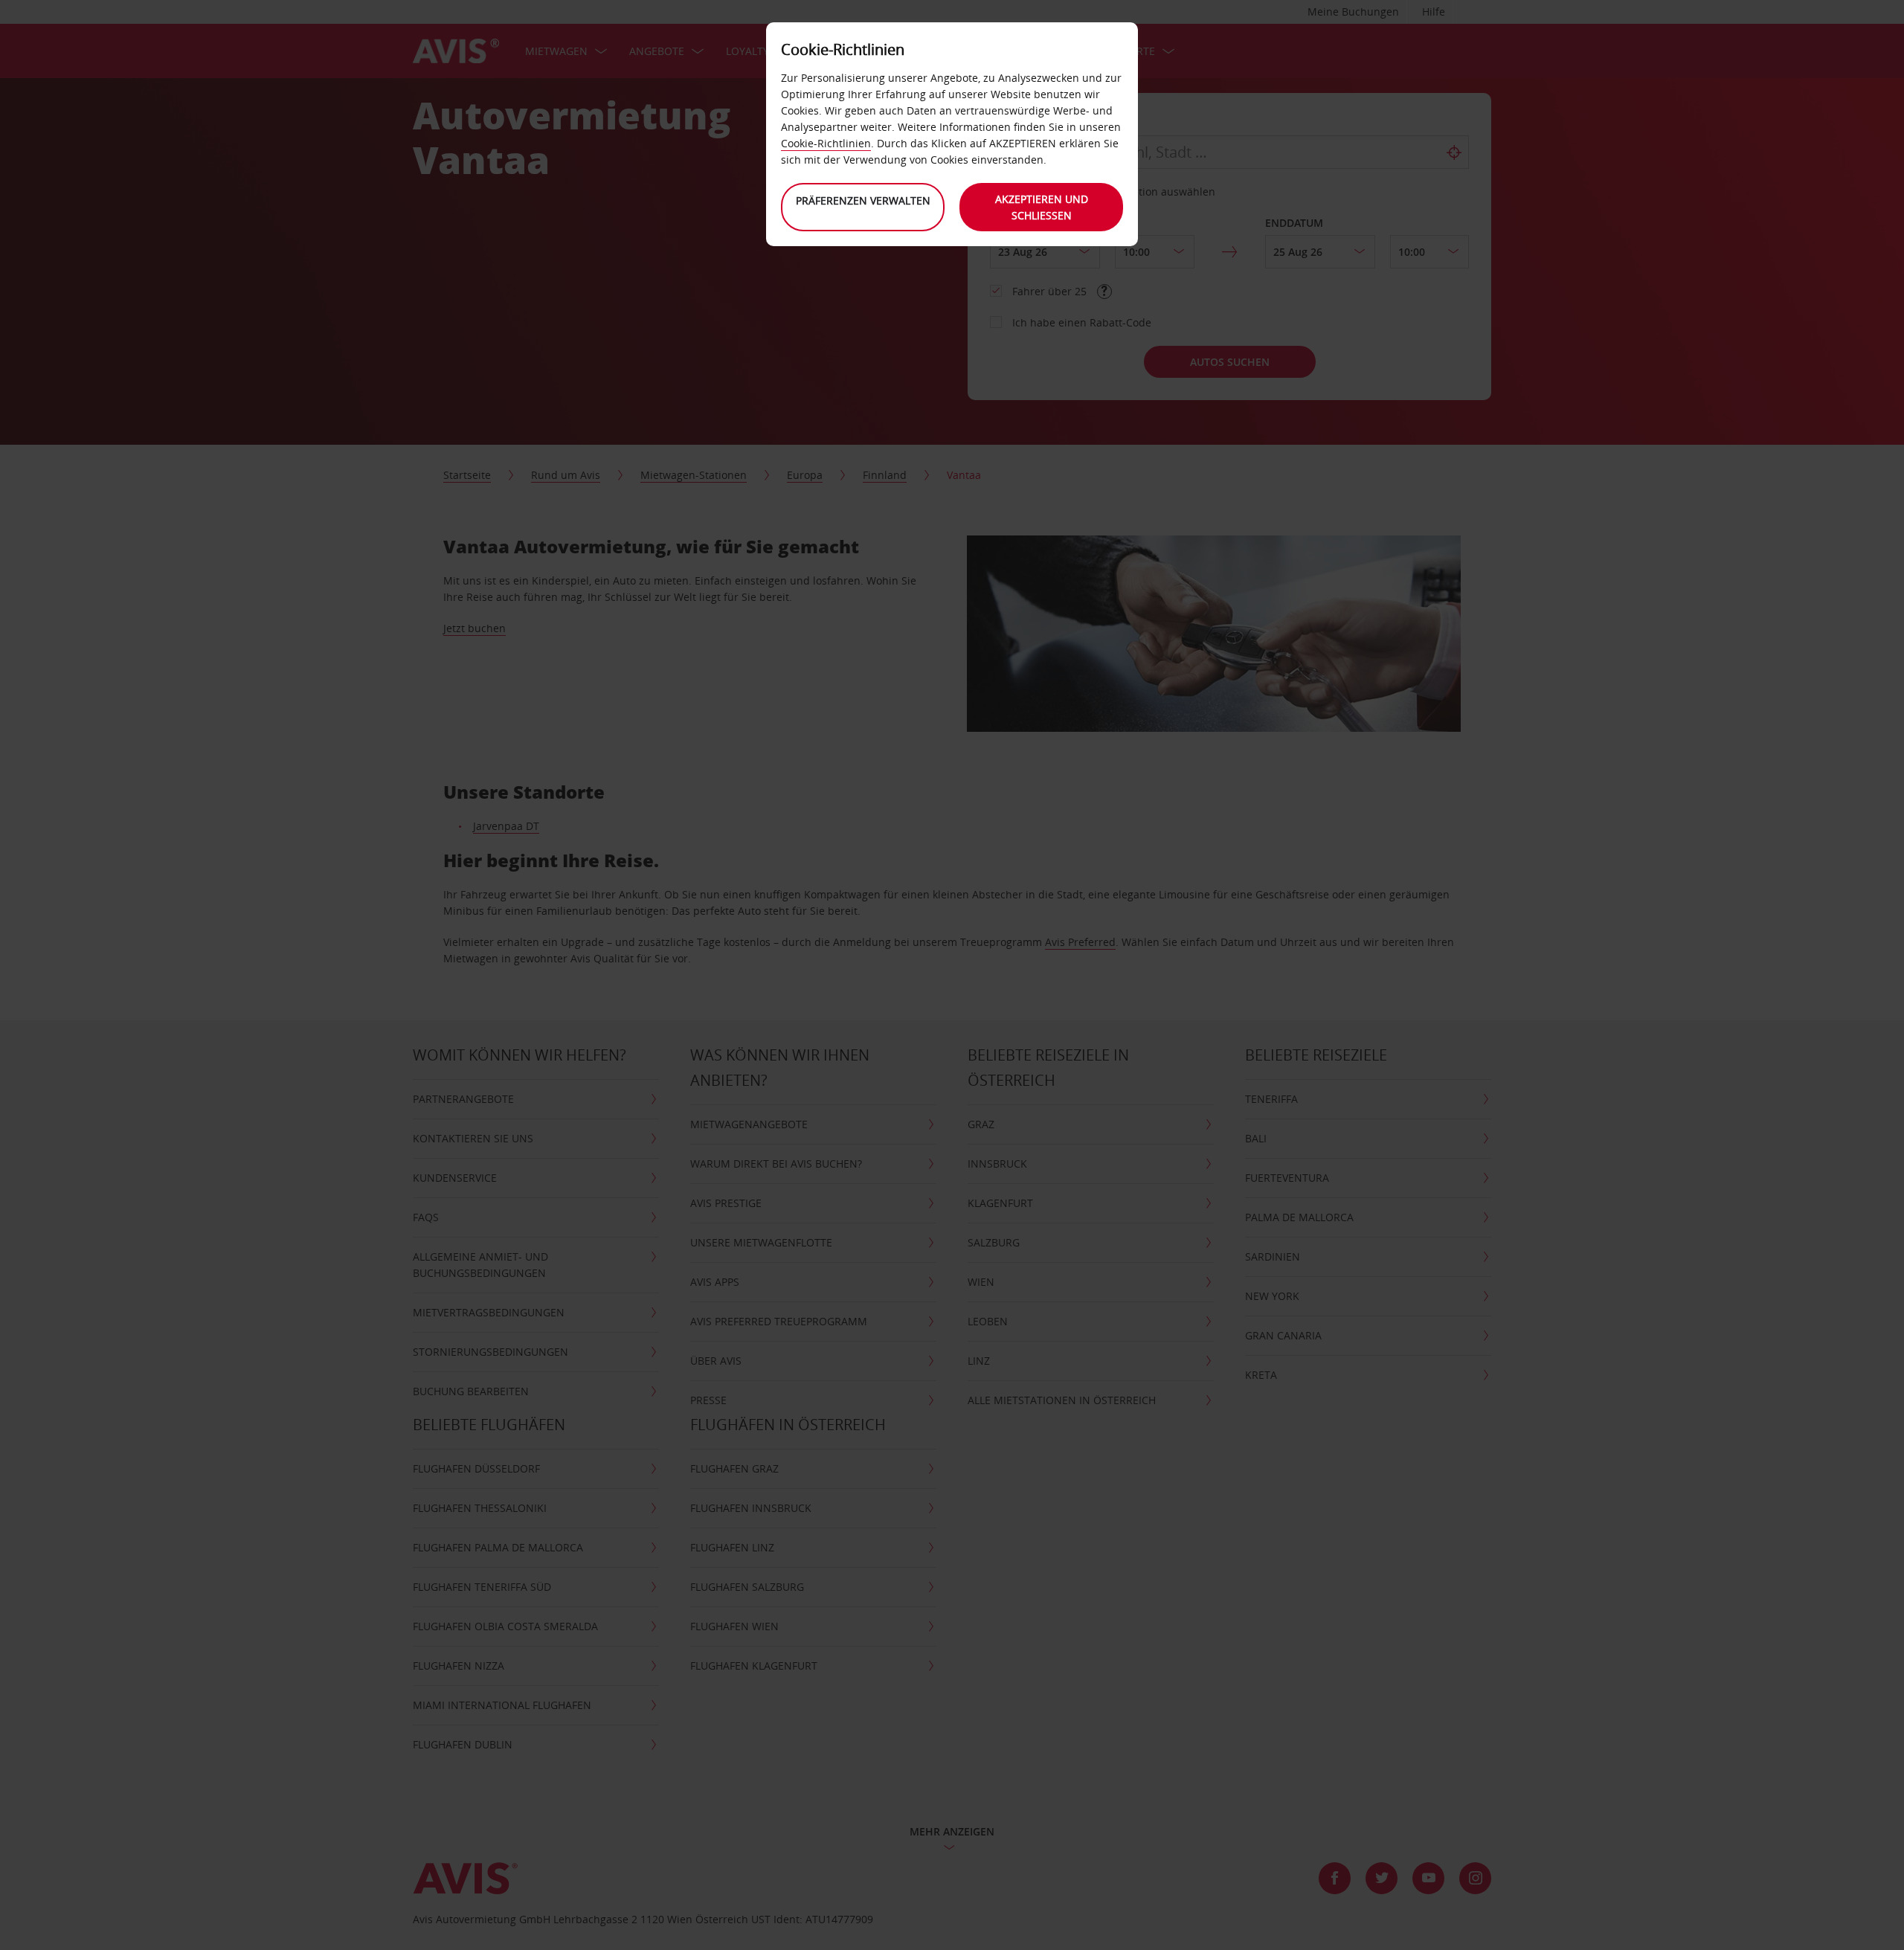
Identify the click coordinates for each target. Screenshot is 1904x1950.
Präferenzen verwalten (863, 200)
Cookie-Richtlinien (826, 143)
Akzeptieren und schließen (1042, 207)
